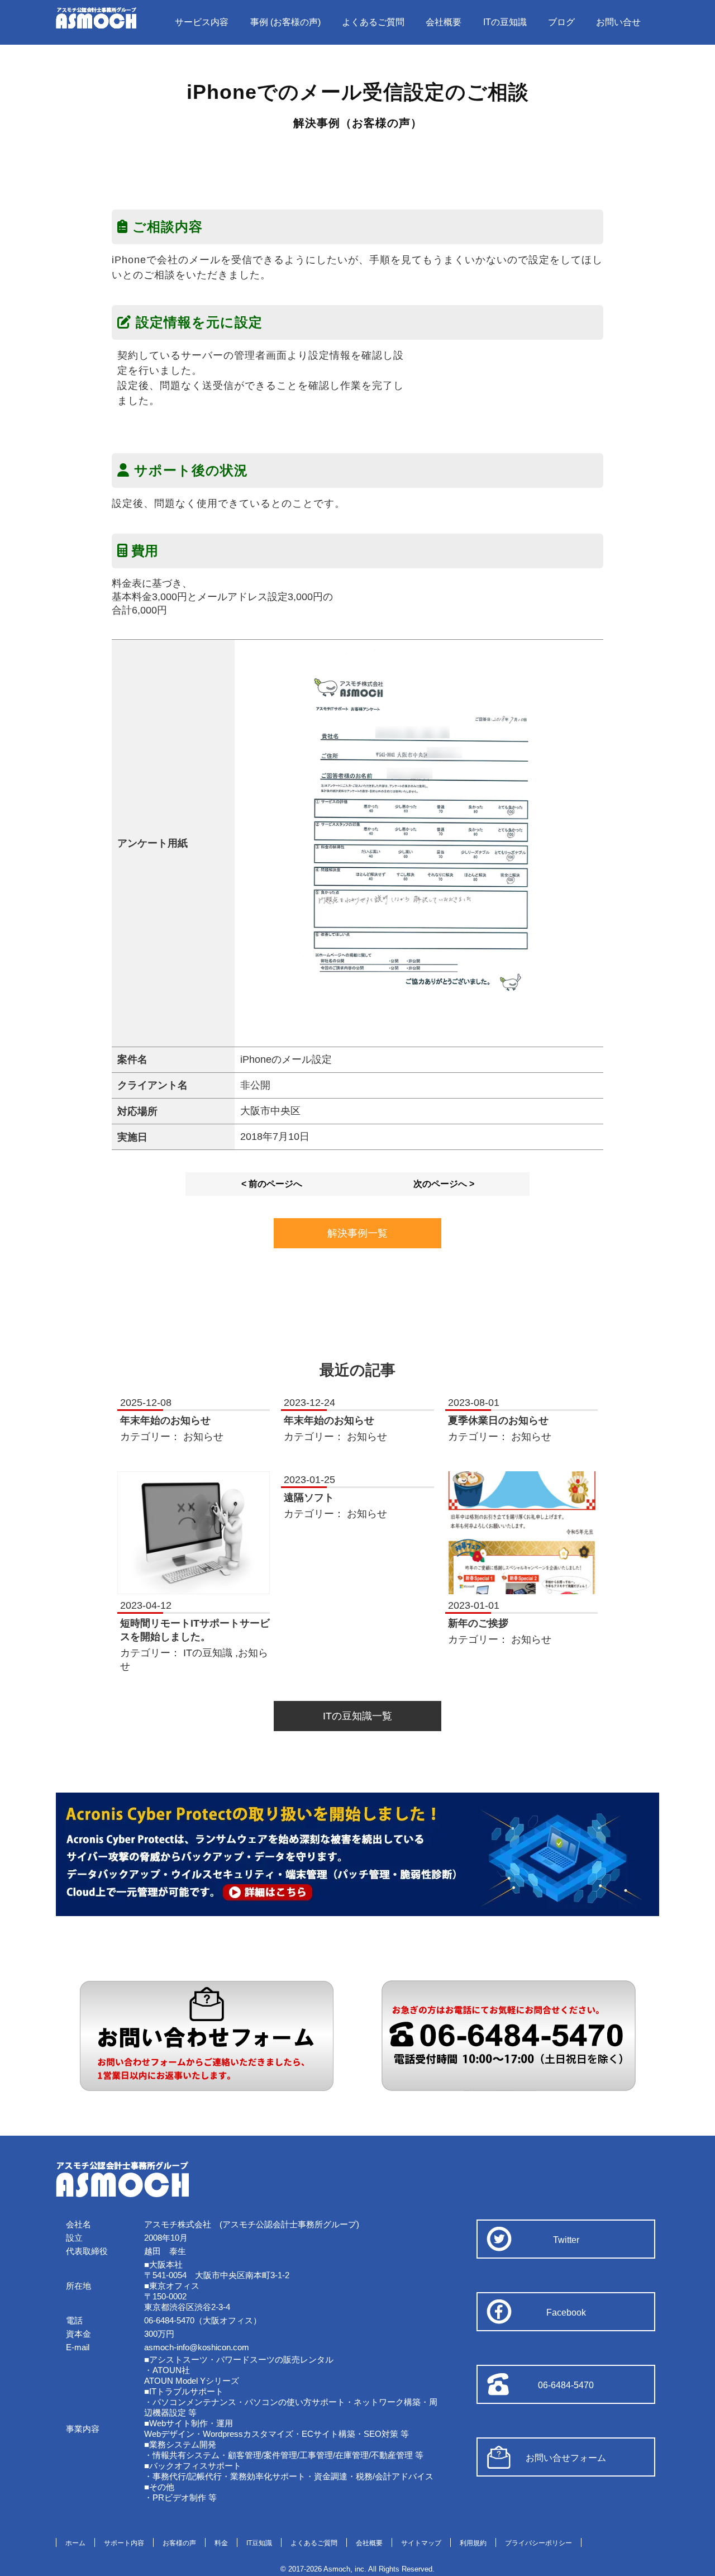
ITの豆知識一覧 (357, 1716)
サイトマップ (421, 2543)
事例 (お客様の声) (285, 22)
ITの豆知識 (505, 22)
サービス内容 (202, 22)
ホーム (75, 2543)
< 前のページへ (272, 1184)
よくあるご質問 (373, 22)
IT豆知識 (259, 2543)
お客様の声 (179, 2543)
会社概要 (444, 22)
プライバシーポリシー (538, 2543)
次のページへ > (444, 1184)
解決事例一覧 (357, 1233)
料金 (221, 2543)
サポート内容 (124, 2543)
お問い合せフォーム (566, 2458)
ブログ (561, 22)
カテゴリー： (152, 1437)
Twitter (566, 2240)
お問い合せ (618, 22)
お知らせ (203, 1437)
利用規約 (473, 2543)
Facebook (566, 2313)
